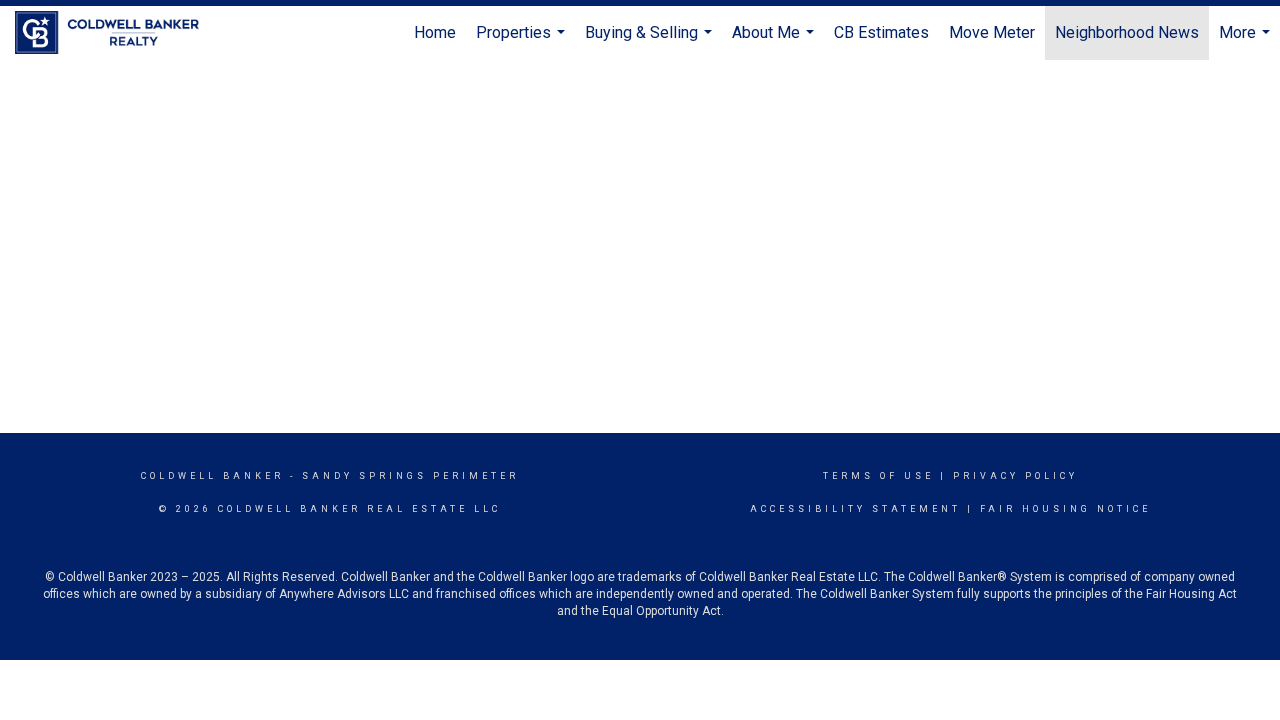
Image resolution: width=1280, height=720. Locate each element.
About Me (775, 41)
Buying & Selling (651, 41)
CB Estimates (881, 32)
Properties (523, 41)
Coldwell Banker (212, 476)
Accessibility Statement (855, 509)
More (1247, 41)
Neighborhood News (1127, 32)
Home (435, 32)
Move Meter (992, 32)
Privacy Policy (1015, 476)
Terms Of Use (878, 476)
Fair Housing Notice (1065, 509)
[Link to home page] (117, 33)
